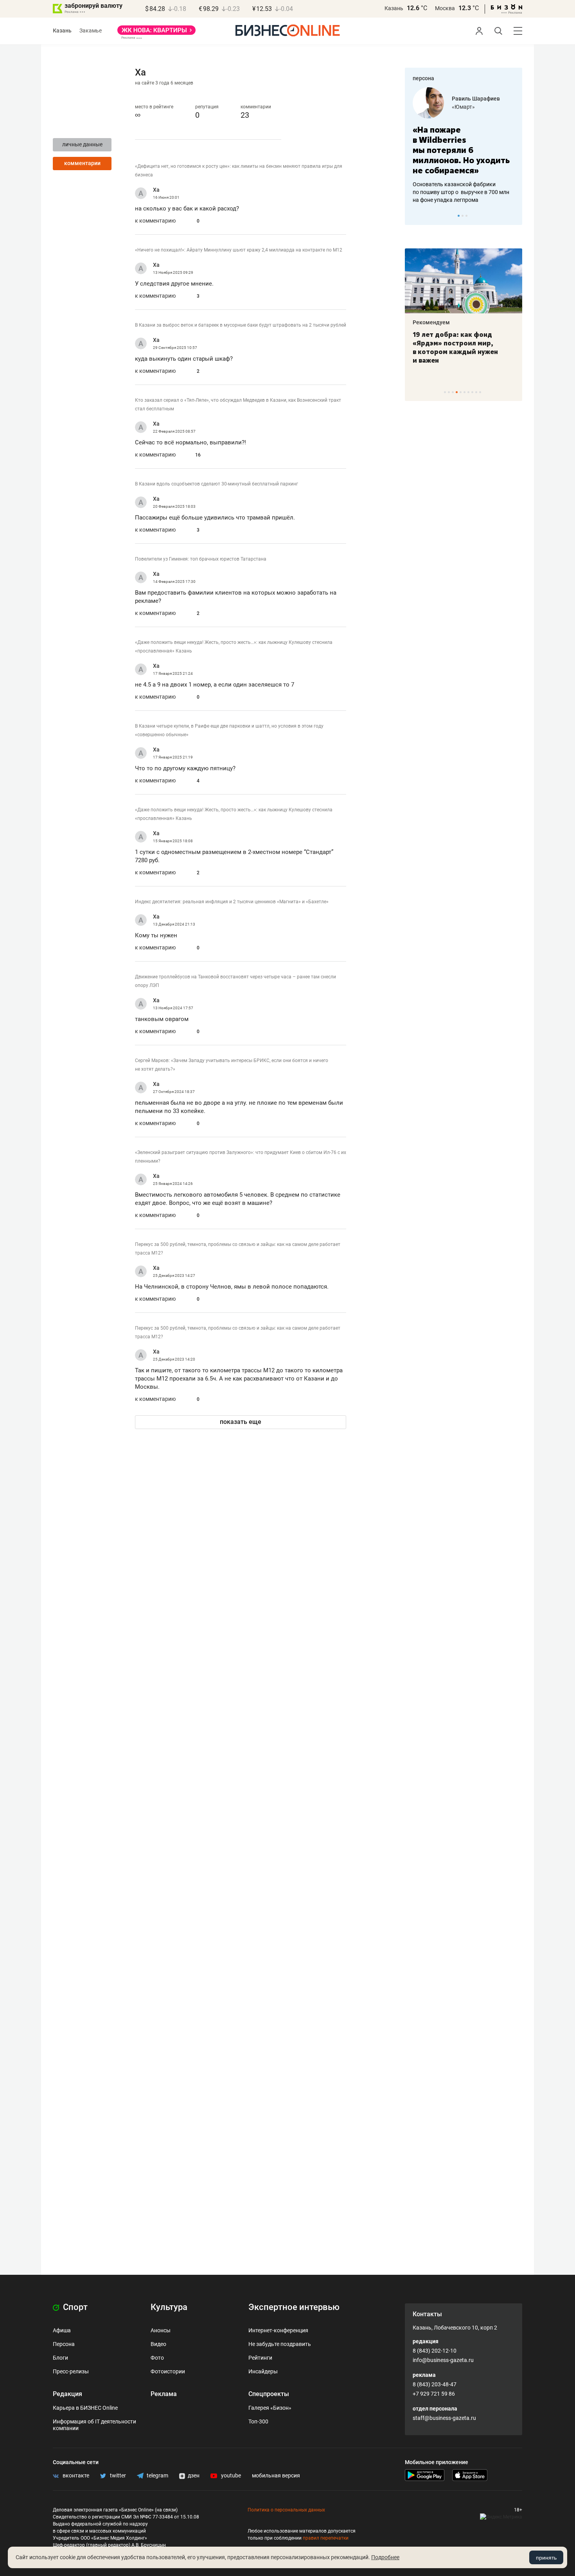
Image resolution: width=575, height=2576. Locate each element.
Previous (416, 216)
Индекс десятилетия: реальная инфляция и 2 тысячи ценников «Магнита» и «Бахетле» (232, 902)
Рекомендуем (431, 322)
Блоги (60, 2358)
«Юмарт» (463, 107)
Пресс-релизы (71, 2371)
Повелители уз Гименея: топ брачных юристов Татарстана (201, 559)
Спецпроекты (269, 2394)
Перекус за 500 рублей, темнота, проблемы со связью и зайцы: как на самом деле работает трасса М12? (238, 1249)
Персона (64, 2344)
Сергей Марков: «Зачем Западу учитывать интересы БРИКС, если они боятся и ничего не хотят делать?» (232, 1065)
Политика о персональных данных (286, 2510)
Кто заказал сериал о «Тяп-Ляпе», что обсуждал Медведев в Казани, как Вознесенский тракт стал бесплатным (238, 404)
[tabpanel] (464, 146)
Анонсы (161, 2330)
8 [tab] (472, 392)
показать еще (241, 1422)
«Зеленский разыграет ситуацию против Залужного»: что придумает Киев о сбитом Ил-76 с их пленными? (241, 1157)
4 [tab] (457, 392)
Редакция (67, 2394)
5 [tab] (461, 392)
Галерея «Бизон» (270, 2408)
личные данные (82, 144)
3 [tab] (466, 216)
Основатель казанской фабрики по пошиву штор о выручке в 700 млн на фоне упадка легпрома (461, 192)
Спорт (74, 2307)
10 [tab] (480, 392)
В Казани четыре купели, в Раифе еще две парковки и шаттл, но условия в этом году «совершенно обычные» (229, 730)
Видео (158, 2344)
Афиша (62, 2330)
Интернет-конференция (278, 2330)
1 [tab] (459, 216)
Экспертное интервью (294, 2307)
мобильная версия (276, 2475)
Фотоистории (168, 2371)
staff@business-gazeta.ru (444, 2418)
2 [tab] (463, 216)
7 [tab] (468, 392)
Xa (156, 190)
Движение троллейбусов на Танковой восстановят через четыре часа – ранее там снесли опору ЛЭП (235, 981)
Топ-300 (258, 2421)
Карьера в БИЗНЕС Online (85, 2408)
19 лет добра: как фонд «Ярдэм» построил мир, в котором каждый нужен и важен (455, 347)
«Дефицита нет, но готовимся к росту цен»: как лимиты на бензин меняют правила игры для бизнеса (239, 171)
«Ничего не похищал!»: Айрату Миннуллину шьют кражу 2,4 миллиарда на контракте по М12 (239, 250)
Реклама (164, 2394)
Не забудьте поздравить (280, 2344)
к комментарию (155, 221)
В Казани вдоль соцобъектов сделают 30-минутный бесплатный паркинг (217, 484)
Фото (157, 2358)
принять (546, 2558)
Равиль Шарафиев (476, 99)
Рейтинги (260, 2358)
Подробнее (385, 2557)
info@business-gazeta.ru (443, 2360)
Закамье (91, 31)
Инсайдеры (263, 2371)
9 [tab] (476, 392)
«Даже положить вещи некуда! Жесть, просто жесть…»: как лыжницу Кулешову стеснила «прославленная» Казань (234, 647)
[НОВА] (156, 33)
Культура (169, 2307)
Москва (445, 8)
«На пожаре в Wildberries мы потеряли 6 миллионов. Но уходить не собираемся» (461, 150)
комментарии (82, 163)
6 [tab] (464, 392)
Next (514, 216)
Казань (394, 8)
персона (423, 78)
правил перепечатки (326, 2538)
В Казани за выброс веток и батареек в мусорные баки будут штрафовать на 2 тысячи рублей (241, 325)
